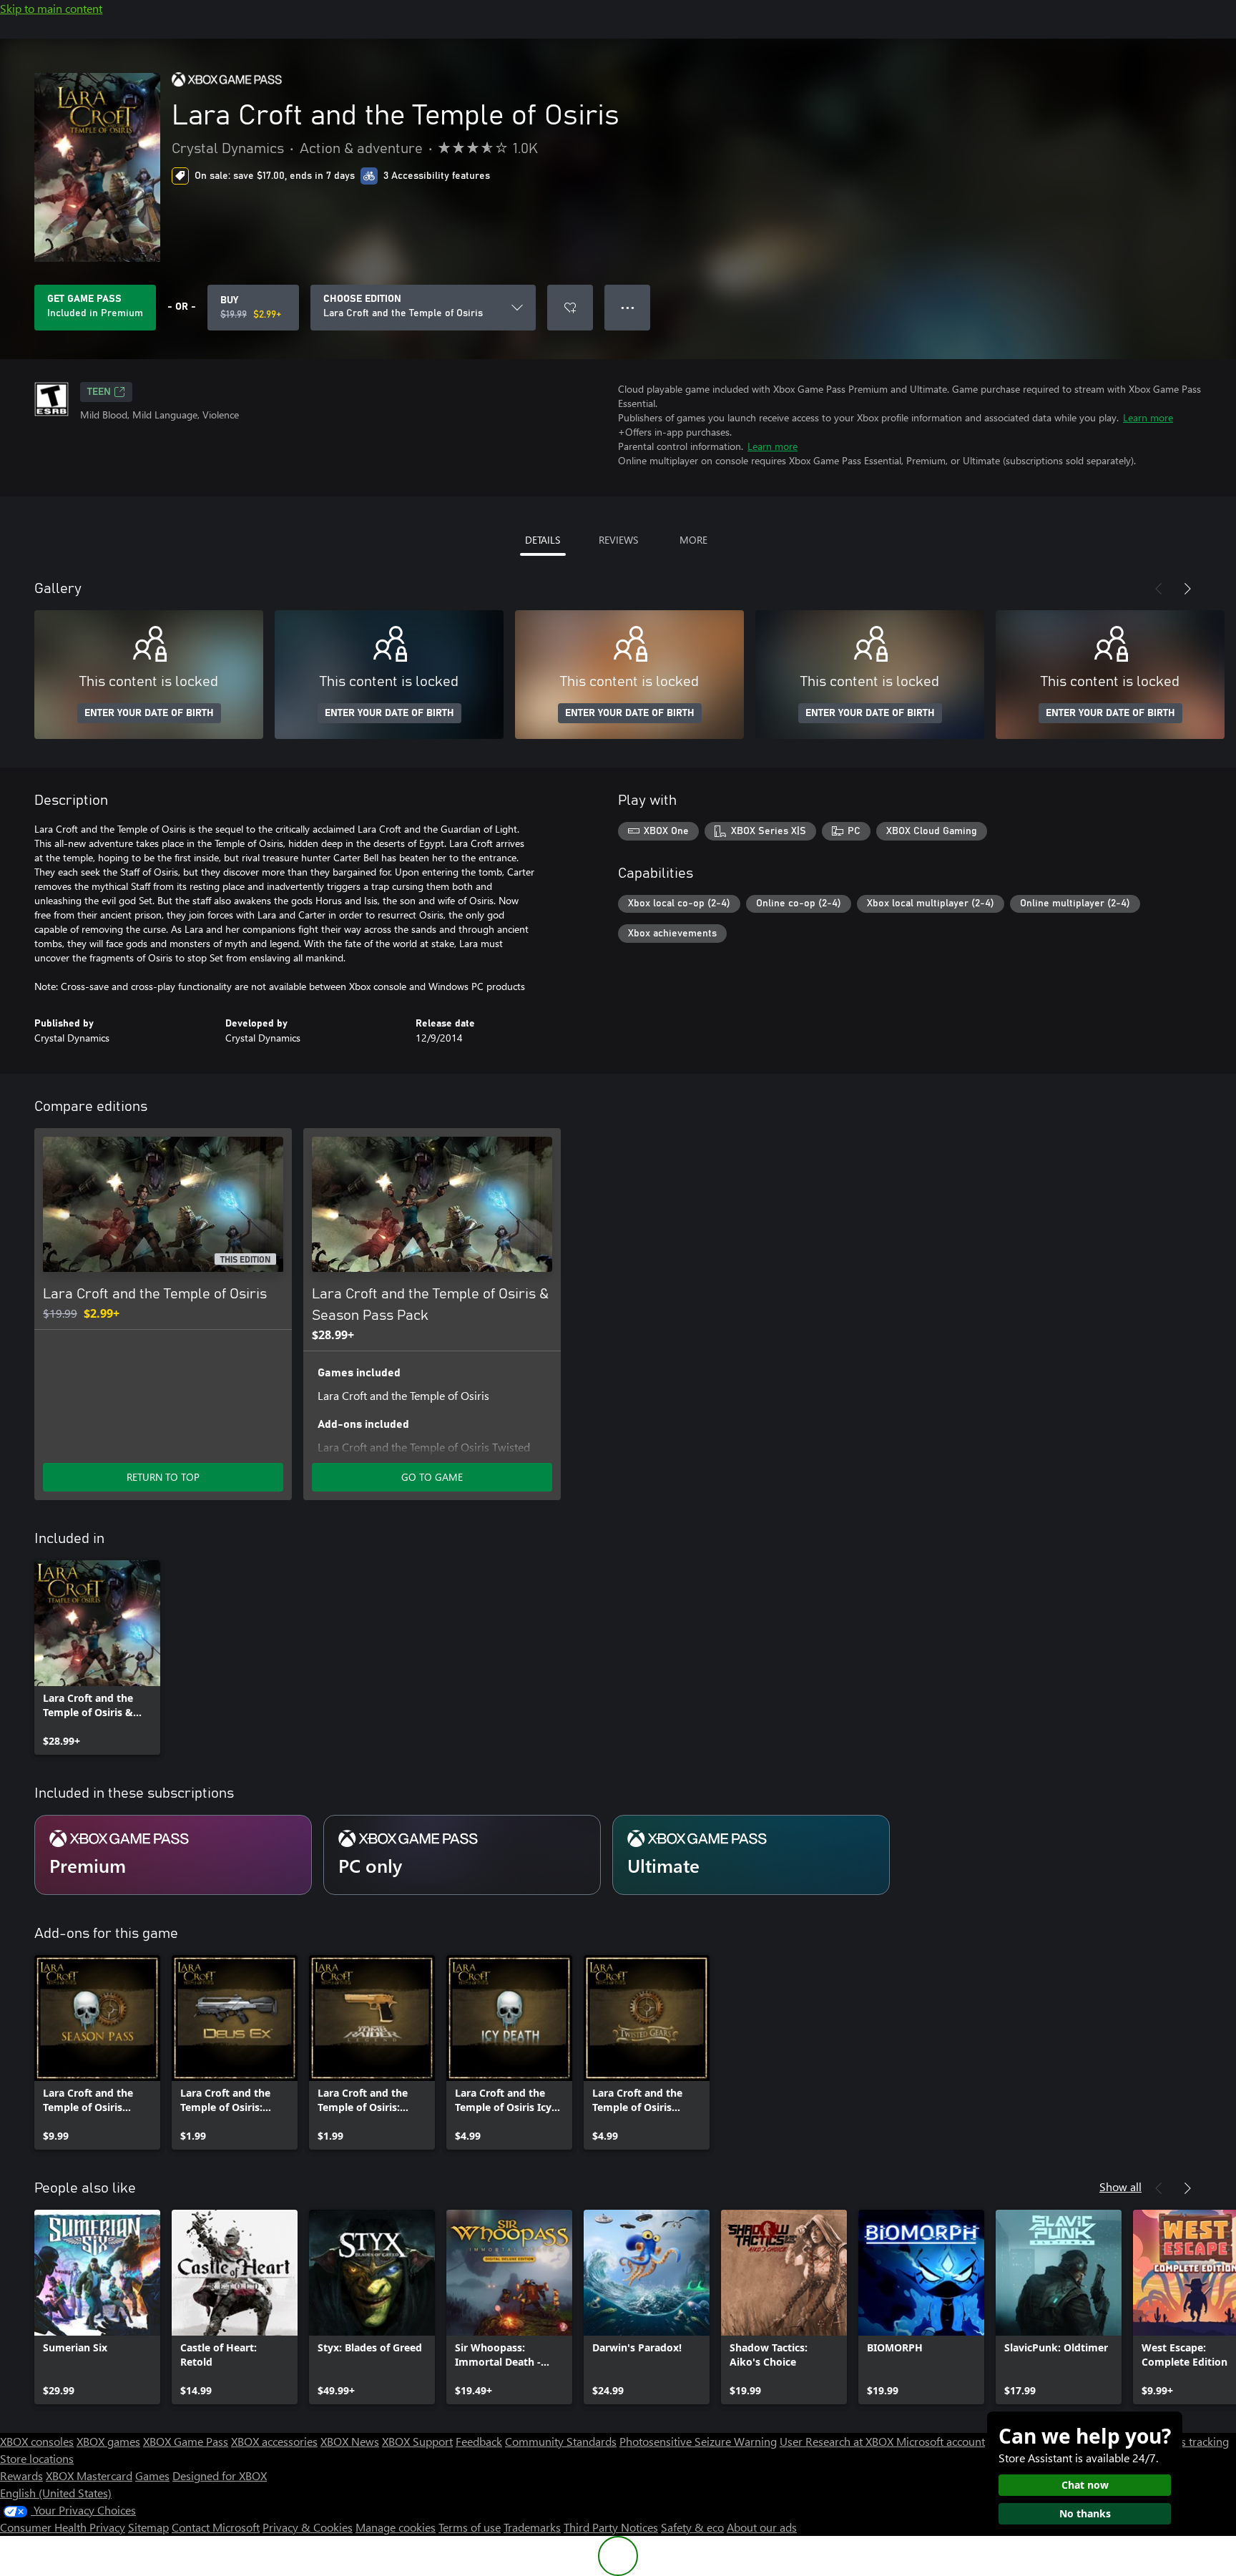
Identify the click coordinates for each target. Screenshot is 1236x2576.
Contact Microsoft (216, 2527)
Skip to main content (51, 8)
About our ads (762, 2527)
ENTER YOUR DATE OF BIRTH (149, 713)
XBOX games (108, 2441)
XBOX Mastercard (89, 2475)
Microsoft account (941, 2441)
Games (152, 2475)
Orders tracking (1190, 2441)
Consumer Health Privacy (63, 2527)
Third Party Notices (611, 2527)
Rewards (21, 2475)
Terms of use (470, 2527)
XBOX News (350, 2441)
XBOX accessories (274, 2441)
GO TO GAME (432, 1477)
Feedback (479, 2441)
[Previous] (1159, 589)
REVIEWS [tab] (618, 540)
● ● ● (628, 307)
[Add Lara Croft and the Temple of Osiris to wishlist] (570, 308)
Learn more (1148, 417)
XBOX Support (417, 2441)
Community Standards (561, 2441)
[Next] (1187, 589)
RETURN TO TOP (163, 1477)
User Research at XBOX (838, 2441)
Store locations (37, 2458)
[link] (97, 1657)
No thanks (1085, 2513)
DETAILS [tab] (543, 540)
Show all (1120, 2186)
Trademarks (532, 2527)
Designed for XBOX (220, 2475)
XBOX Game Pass (186, 2441)
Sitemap (148, 2527)
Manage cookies (396, 2527)
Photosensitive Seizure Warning (698, 2441)
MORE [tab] (693, 540)
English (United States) (56, 2493)
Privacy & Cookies (308, 2527)
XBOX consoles (37, 2441)
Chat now (1085, 2485)
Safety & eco (692, 2527)
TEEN (99, 392)
